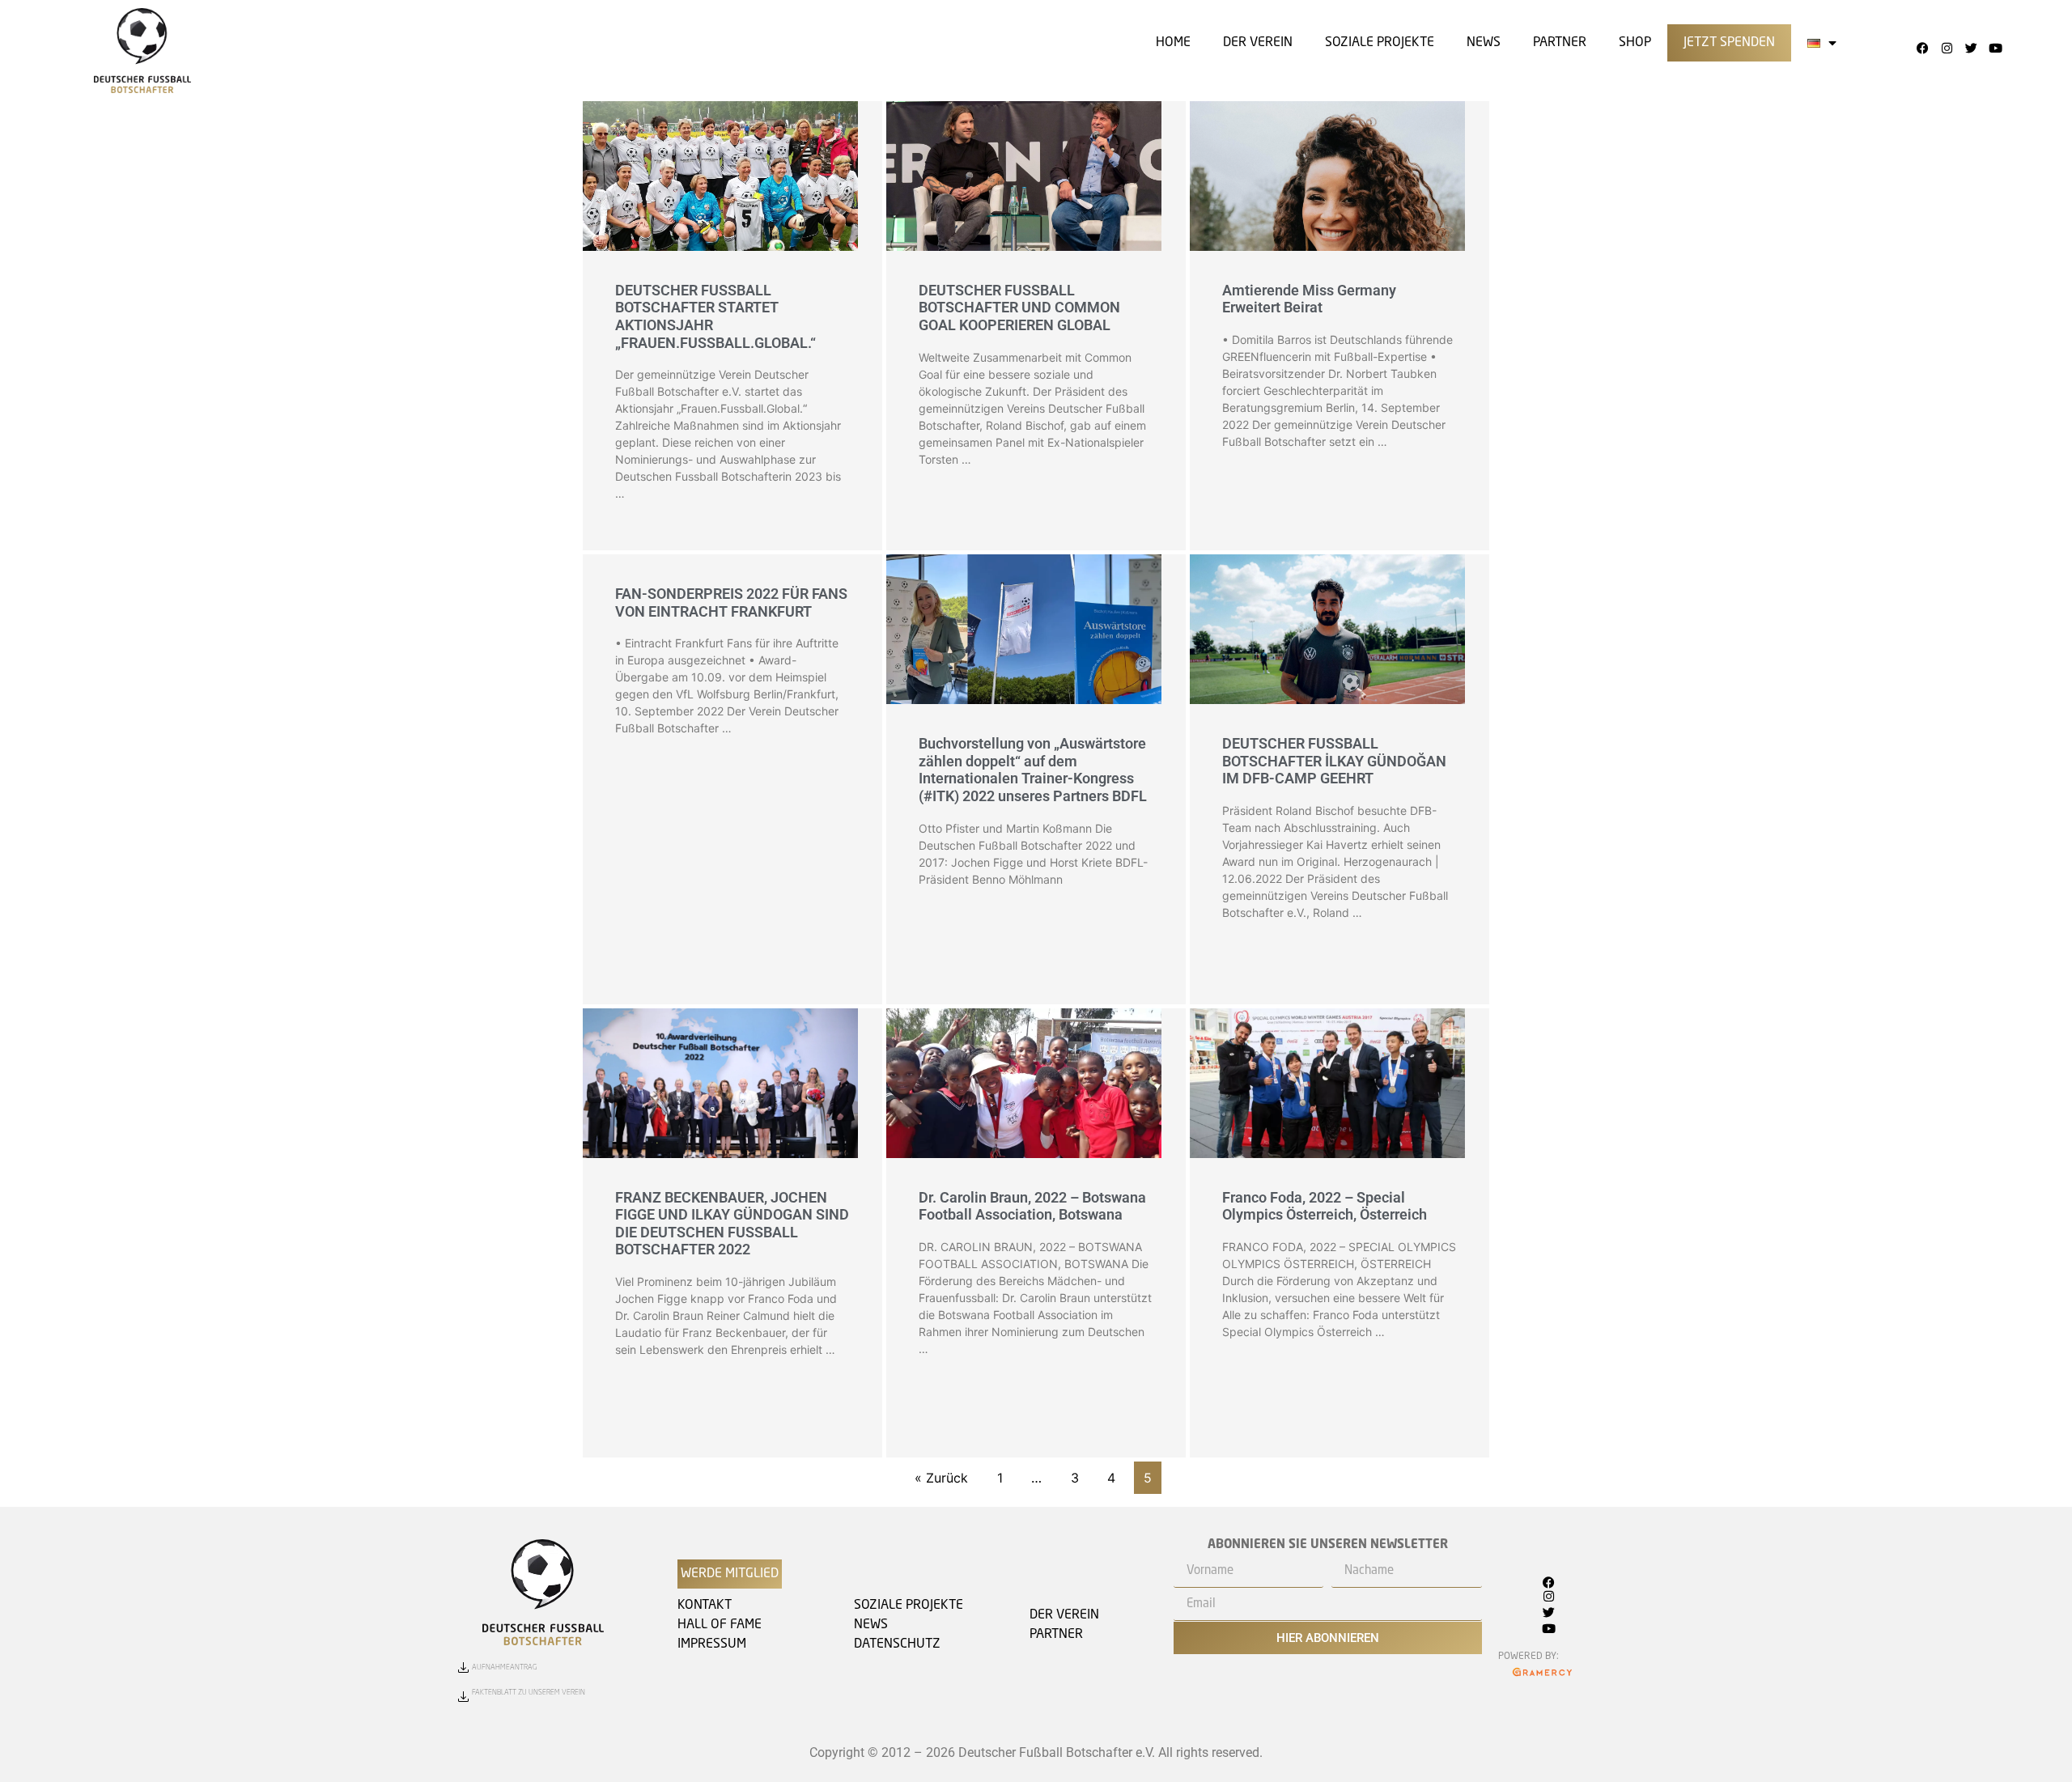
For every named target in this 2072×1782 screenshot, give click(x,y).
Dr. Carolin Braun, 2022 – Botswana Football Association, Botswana (1032, 1206)
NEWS (871, 1625)
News (1484, 43)
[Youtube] (1995, 48)
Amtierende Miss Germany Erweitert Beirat (1309, 299)
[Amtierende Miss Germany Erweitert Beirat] (1327, 193)
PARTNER (1056, 1635)
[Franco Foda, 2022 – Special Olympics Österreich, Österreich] (1327, 1086)
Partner (1560, 43)
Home (1173, 43)
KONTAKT (705, 1606)
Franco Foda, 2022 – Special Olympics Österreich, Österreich (1325, 1206)
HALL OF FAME (720, 1625)
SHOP (1635, 43)
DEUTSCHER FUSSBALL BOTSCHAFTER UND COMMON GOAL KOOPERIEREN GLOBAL (1019, 308)
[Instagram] (1947, 48)
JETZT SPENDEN (1729, 43)
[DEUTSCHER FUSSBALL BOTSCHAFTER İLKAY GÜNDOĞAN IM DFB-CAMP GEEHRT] (1327, 646)
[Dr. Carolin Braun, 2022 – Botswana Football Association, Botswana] (1024, 1086)
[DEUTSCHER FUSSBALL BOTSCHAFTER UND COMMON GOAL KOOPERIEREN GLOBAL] (1024, 193)
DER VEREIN (1258, 43)
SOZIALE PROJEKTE (1380, 43)
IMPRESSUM (712, 1644)
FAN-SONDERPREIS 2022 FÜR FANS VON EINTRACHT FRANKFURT (731, 602)
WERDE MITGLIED (730, 1574)
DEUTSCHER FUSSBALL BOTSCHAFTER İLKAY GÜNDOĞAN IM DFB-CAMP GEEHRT (1334, 761)
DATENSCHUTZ (897, 1644)
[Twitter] (1971, 48)
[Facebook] (1922, 48)
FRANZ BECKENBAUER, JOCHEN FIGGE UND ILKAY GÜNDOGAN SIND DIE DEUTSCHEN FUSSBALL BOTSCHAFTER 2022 (732, 1224)
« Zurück (941, 1478)
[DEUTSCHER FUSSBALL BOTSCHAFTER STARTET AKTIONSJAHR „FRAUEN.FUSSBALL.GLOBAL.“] (720, 193)
